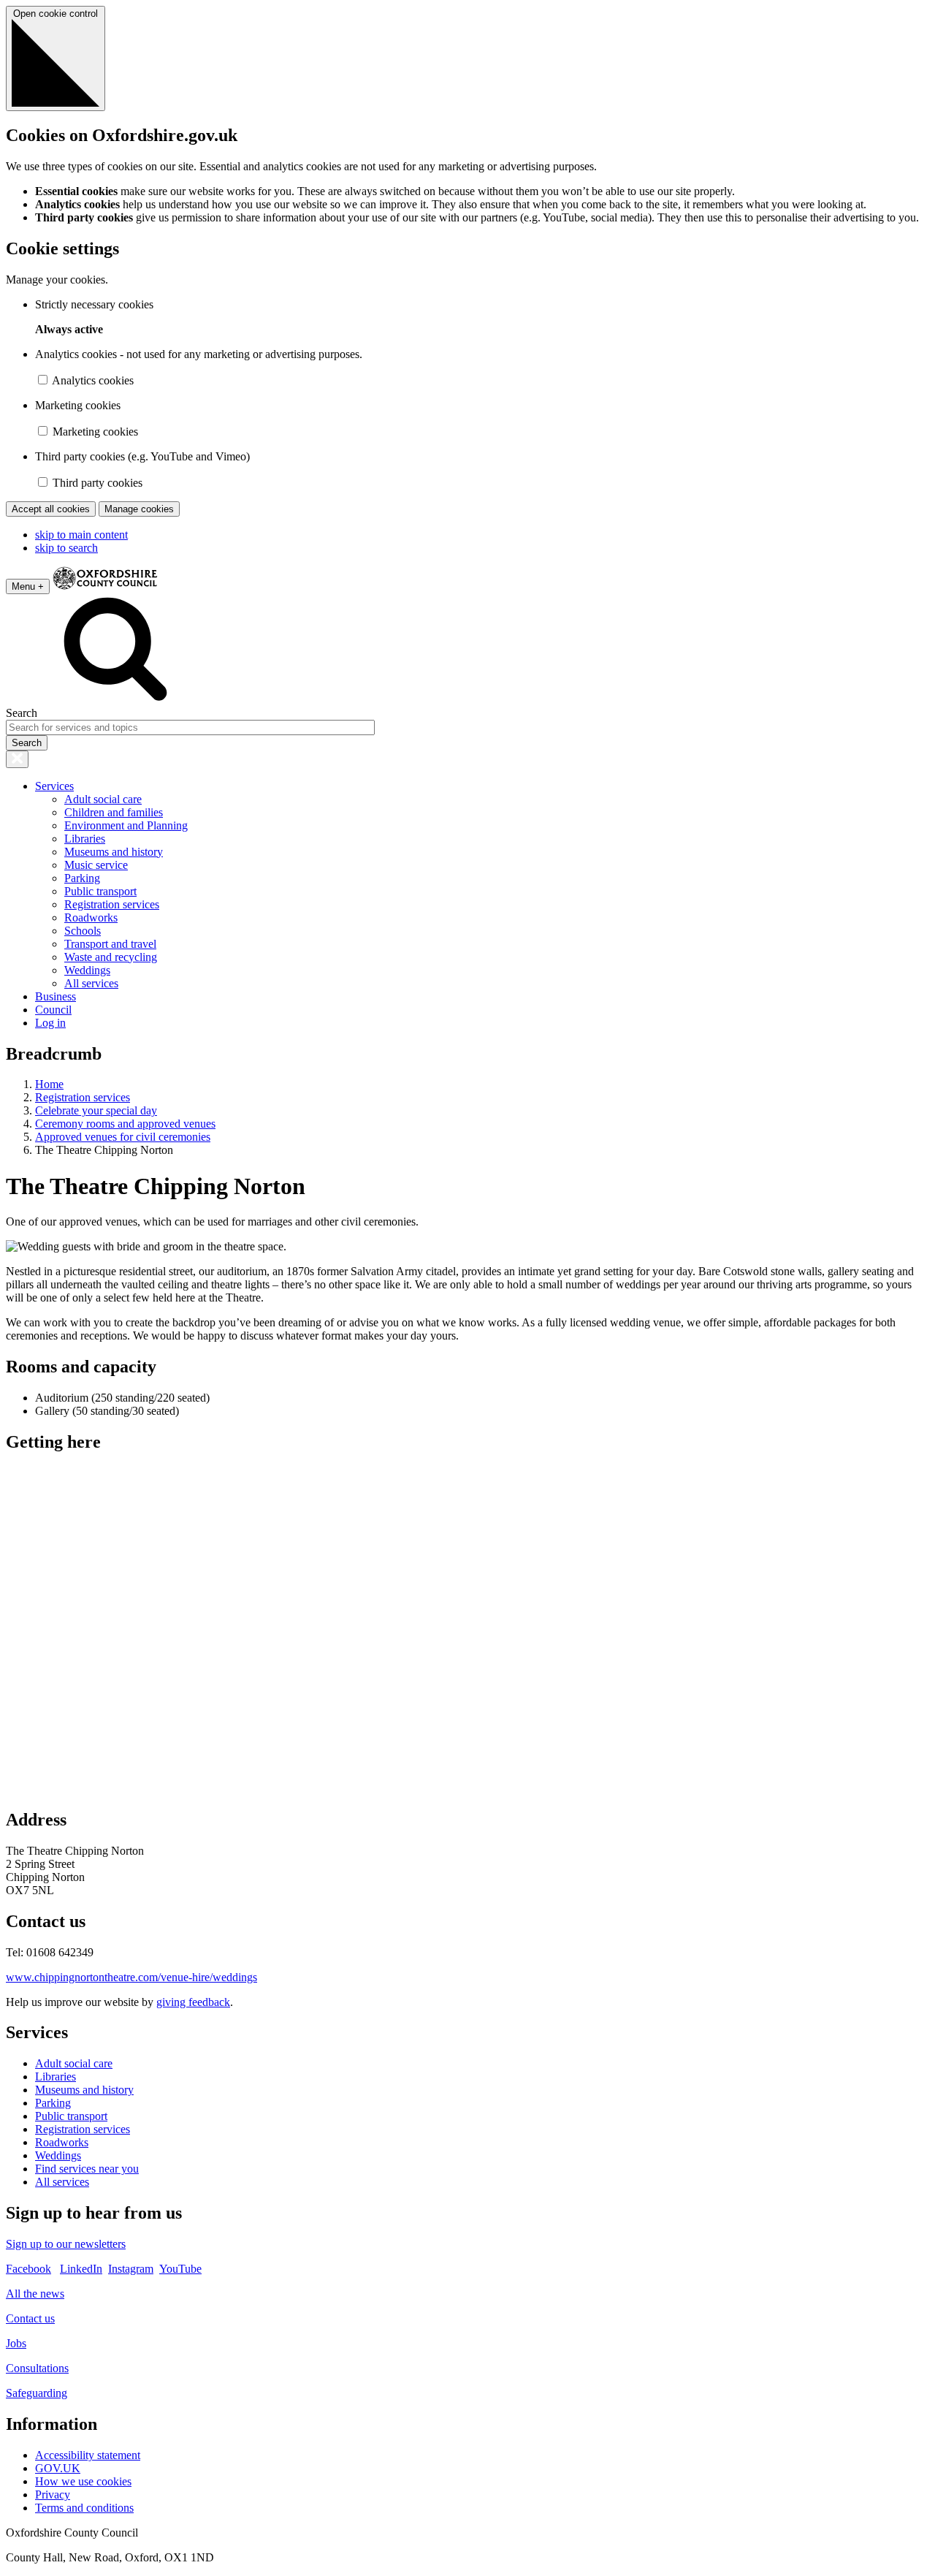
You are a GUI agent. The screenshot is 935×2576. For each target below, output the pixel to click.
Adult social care (103, 799)
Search (22, 713)
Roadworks (91, 917)
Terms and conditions (84, 2508)
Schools (83, 931)
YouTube (180, 2269)
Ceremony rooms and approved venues (125, 1124)
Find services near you (87, 2169)
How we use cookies (83, 2481)
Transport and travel (110, 944)
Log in (50, 1023)
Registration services (112, 904)
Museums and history (114, 852)
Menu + (28, 586)
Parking (82, 878)
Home (49, 1084)
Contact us (30, 2318)
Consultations (37, 2368)
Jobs (16, 2343)
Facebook (28, 2269)
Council (53, 1010)
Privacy (53, 2495)
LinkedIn (81, 2269)
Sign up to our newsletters (66, 2244)
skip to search (66, 548)
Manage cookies (139, 509)
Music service (96, 865)
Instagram (131, 2269)
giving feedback (193, 2002)
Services (54, 786)
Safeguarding (37, 2393)
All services (91, 983)
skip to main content (81, 535)
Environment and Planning (126, 825)
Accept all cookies (51, 509)
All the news (35, 2294)
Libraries (85, 839)
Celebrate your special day (96, 1110)
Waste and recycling (111, 957)
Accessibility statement (88, 2455)
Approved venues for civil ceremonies (123, 1137)
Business (56, 996)
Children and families (114, 812)
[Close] (17, 759)
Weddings (87, 970)
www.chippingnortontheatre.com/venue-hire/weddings (131, 1977)
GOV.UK (58, 2468)
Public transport (100, 891)
